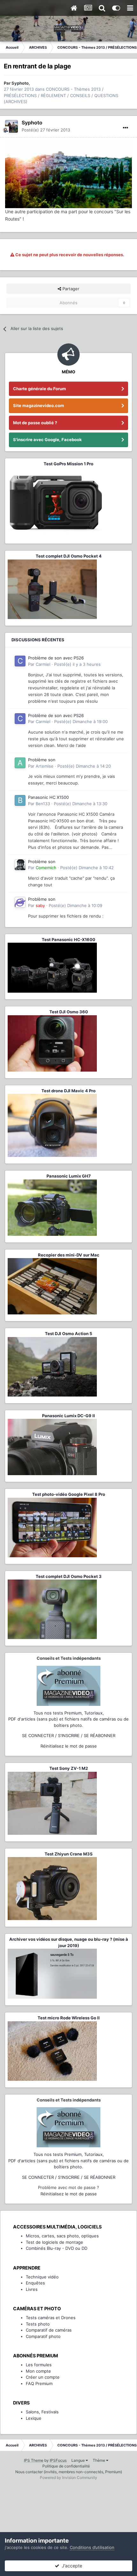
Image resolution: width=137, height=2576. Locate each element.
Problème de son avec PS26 (56, 658)
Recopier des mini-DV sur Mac (69, 1255)
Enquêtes (35, 2283)
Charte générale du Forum (40, 389)
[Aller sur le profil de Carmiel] (20, 661)
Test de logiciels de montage (54, 2242)
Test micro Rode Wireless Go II (69, 2018)
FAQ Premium (39, 2383)
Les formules (39, 2365)
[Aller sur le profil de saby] (20, 902)
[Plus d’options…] (126, 128)
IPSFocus (58, 2460)
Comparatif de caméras (49, 2330)
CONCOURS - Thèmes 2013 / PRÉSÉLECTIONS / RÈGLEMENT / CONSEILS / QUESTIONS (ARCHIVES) (61, 95)
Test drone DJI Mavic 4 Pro (68, 1091)
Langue (79, 2460)
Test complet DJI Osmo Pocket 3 (69, 1576)
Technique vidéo (42, 2277)
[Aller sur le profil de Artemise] (20, 763)
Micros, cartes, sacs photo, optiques (62, 2236)
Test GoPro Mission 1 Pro (68, 464)
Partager (70, 289)
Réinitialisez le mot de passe (69, 1746)
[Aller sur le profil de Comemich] (20, 865)
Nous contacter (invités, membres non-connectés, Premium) (69, 2472)
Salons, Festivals (42, 2412)
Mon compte (38, 2371)
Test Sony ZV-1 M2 (69, 1768)
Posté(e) (46, 130)
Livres (32, 2289)
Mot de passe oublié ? (35, 423)
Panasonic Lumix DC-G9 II (68, 1416)
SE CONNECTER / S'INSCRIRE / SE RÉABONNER (69, 1735)
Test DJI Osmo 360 (69, 1012)
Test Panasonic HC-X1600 (68, 940)
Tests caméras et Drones (51, 2318)
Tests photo (38, 2324)
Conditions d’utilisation (92, 2547)
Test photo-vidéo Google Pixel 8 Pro (69, 1494)
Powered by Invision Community (68, 2477)
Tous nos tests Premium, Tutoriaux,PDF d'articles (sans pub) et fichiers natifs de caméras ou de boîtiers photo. (68, 1719)
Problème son (42, 760)
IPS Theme (34, 2460)
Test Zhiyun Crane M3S (69, 1854)
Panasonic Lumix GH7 (69, 1176)
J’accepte (71, 2566)
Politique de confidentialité (66, 2466)
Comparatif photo (43, 2336)
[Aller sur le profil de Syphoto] (11, 126)
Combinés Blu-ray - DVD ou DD (57, 2248)
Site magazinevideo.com (39, 405)
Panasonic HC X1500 (48, 797)
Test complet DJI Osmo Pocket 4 (69, 556)
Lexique (34, 2418)
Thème (99, 2460)
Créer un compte (43, 2377)
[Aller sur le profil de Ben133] (20, 800)
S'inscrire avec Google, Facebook (47, 440)
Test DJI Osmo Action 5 (68, 1334)
